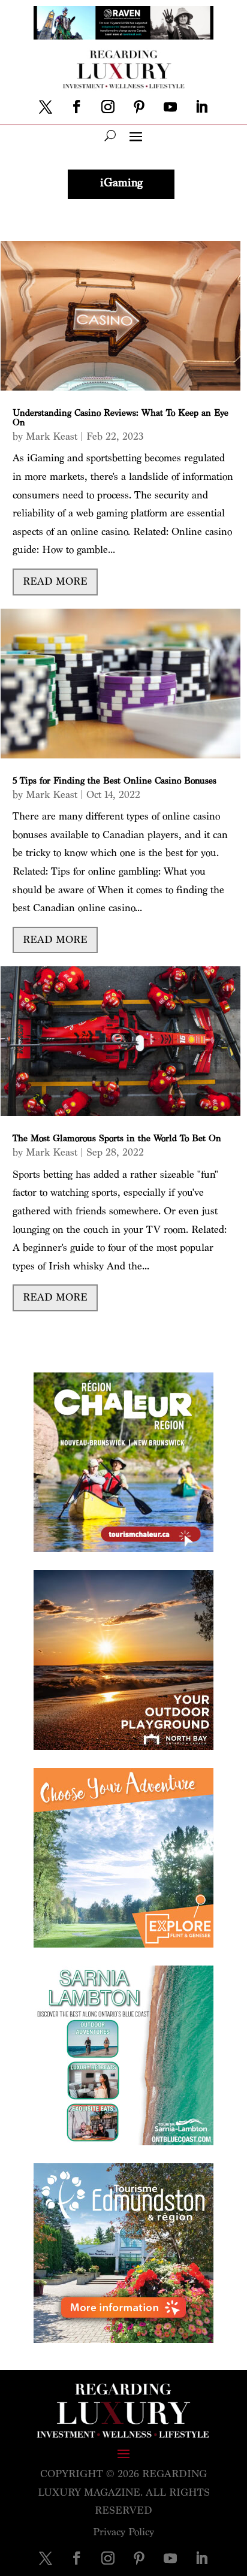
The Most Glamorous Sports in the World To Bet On (117, 1139)
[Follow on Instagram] (108, 107)
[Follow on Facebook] (77, 107)
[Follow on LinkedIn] (201, 107)
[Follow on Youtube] (170, 107)
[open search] (110, 135)
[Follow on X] (46, 107)
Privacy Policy (123, 2532)
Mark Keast (52, 436)
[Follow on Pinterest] (139, 107)
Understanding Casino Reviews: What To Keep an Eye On (121, 418)
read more (55, 581)
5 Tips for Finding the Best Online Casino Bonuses (115, 781)
